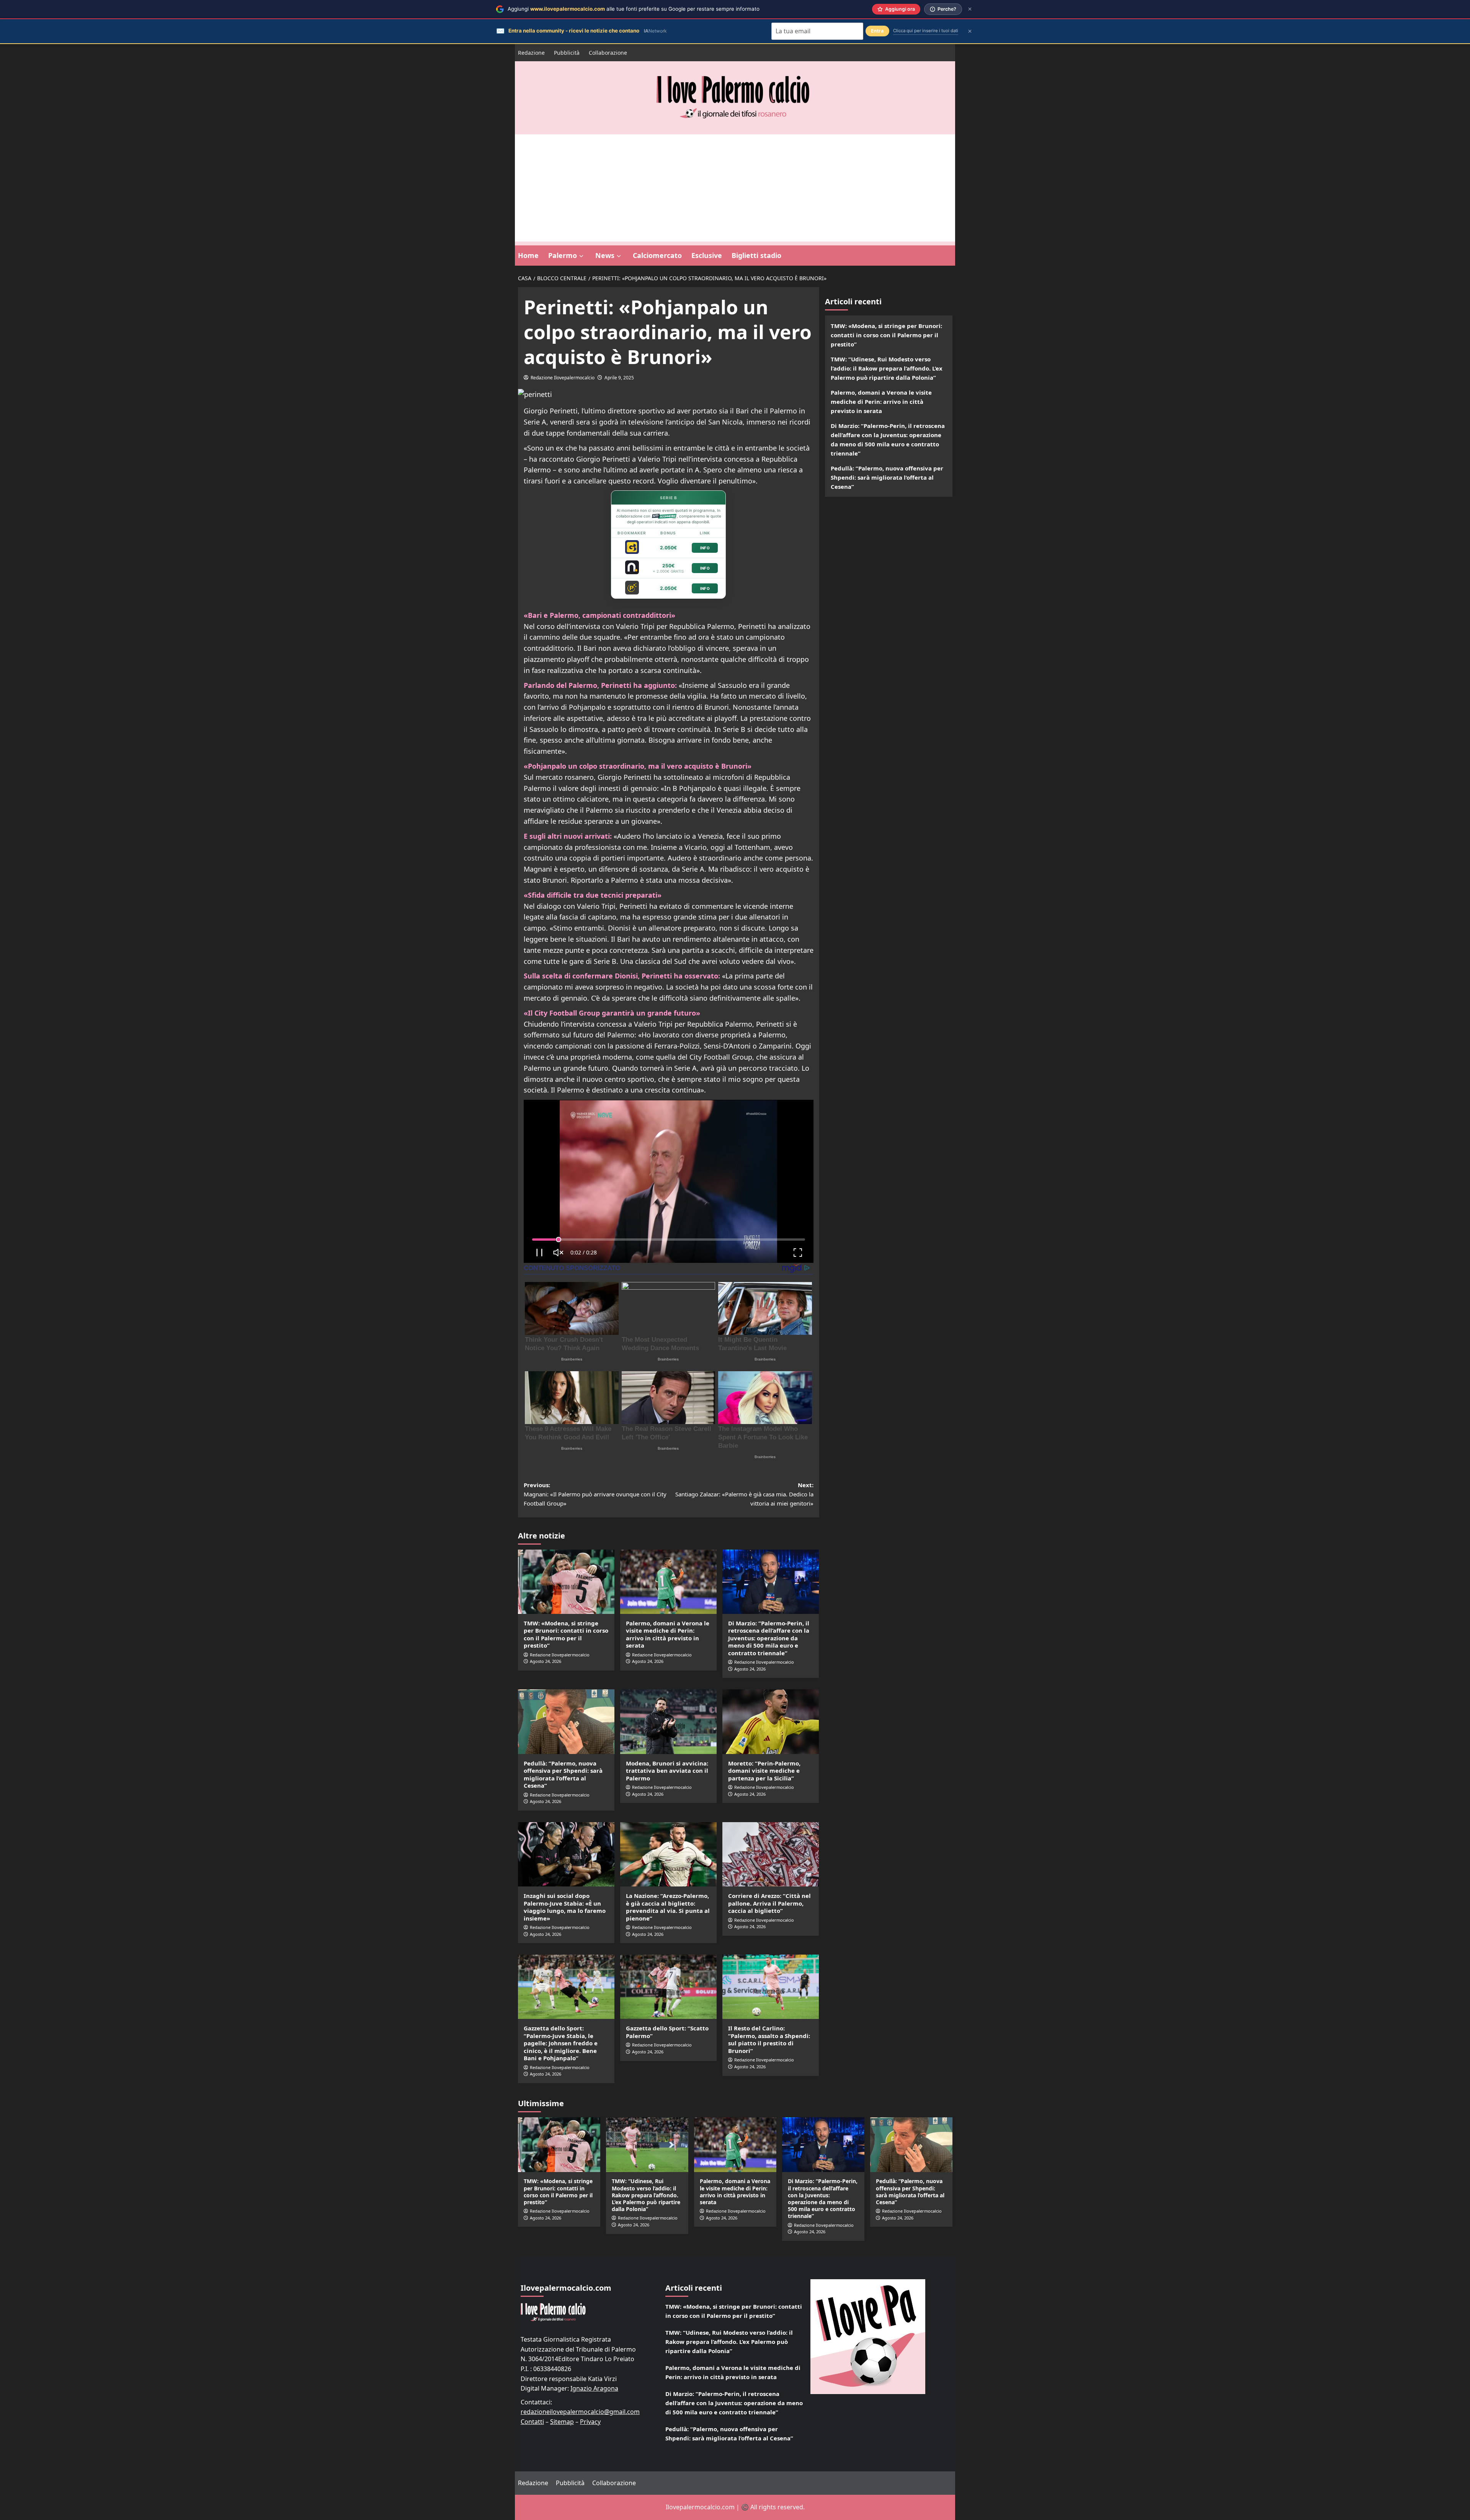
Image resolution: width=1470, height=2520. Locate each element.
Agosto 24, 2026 (546, 1661)
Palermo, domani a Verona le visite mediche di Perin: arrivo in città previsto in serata (668, 1634)
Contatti (532, 2422)
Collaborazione (608, 53)
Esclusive (707, 255)
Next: (744, 1494)
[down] (581, 256)
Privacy (590, 2422)
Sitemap (562, 2422)
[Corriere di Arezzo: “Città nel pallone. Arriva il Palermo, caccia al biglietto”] (771, 1854)
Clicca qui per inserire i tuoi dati (926, 31)
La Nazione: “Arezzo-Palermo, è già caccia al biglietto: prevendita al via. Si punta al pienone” (668, 1907)
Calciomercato (657, 255)
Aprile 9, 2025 (619, 378)
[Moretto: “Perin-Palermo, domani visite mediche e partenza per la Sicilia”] (771, 1721)
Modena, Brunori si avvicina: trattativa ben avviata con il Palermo (667, 1771)
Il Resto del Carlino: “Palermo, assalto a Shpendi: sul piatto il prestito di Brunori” (769, 2039)
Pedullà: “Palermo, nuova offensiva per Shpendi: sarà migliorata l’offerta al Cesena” (563, 1774)
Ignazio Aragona (594, 2388)
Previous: (595, 1494)
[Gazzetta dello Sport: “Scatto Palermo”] (668, 1987)
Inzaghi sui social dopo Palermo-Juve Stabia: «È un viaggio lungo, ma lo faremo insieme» (565, 1907)
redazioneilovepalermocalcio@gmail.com (580, 2412)
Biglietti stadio (756, 255)
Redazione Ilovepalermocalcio (563, 378)
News (605, 255)
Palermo (563, 255)
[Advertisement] (735, 188)
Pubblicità (567, 53)
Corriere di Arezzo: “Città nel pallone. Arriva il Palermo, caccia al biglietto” (769, 1903)
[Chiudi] (970, 9)
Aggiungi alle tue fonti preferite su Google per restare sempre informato (634, 9)
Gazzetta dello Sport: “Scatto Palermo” (667, 2032)
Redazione (531, 53)
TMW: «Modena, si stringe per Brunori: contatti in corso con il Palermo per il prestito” (566, 1634)
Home (528, 255)
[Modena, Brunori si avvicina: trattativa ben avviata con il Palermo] (668, 1721)
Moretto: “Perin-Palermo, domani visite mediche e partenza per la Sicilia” (764, 1771)
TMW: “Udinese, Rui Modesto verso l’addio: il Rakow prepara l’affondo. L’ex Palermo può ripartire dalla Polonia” (887, 368)
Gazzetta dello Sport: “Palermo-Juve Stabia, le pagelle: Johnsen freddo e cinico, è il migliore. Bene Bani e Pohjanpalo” (561, 2043)
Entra (877, 31)
